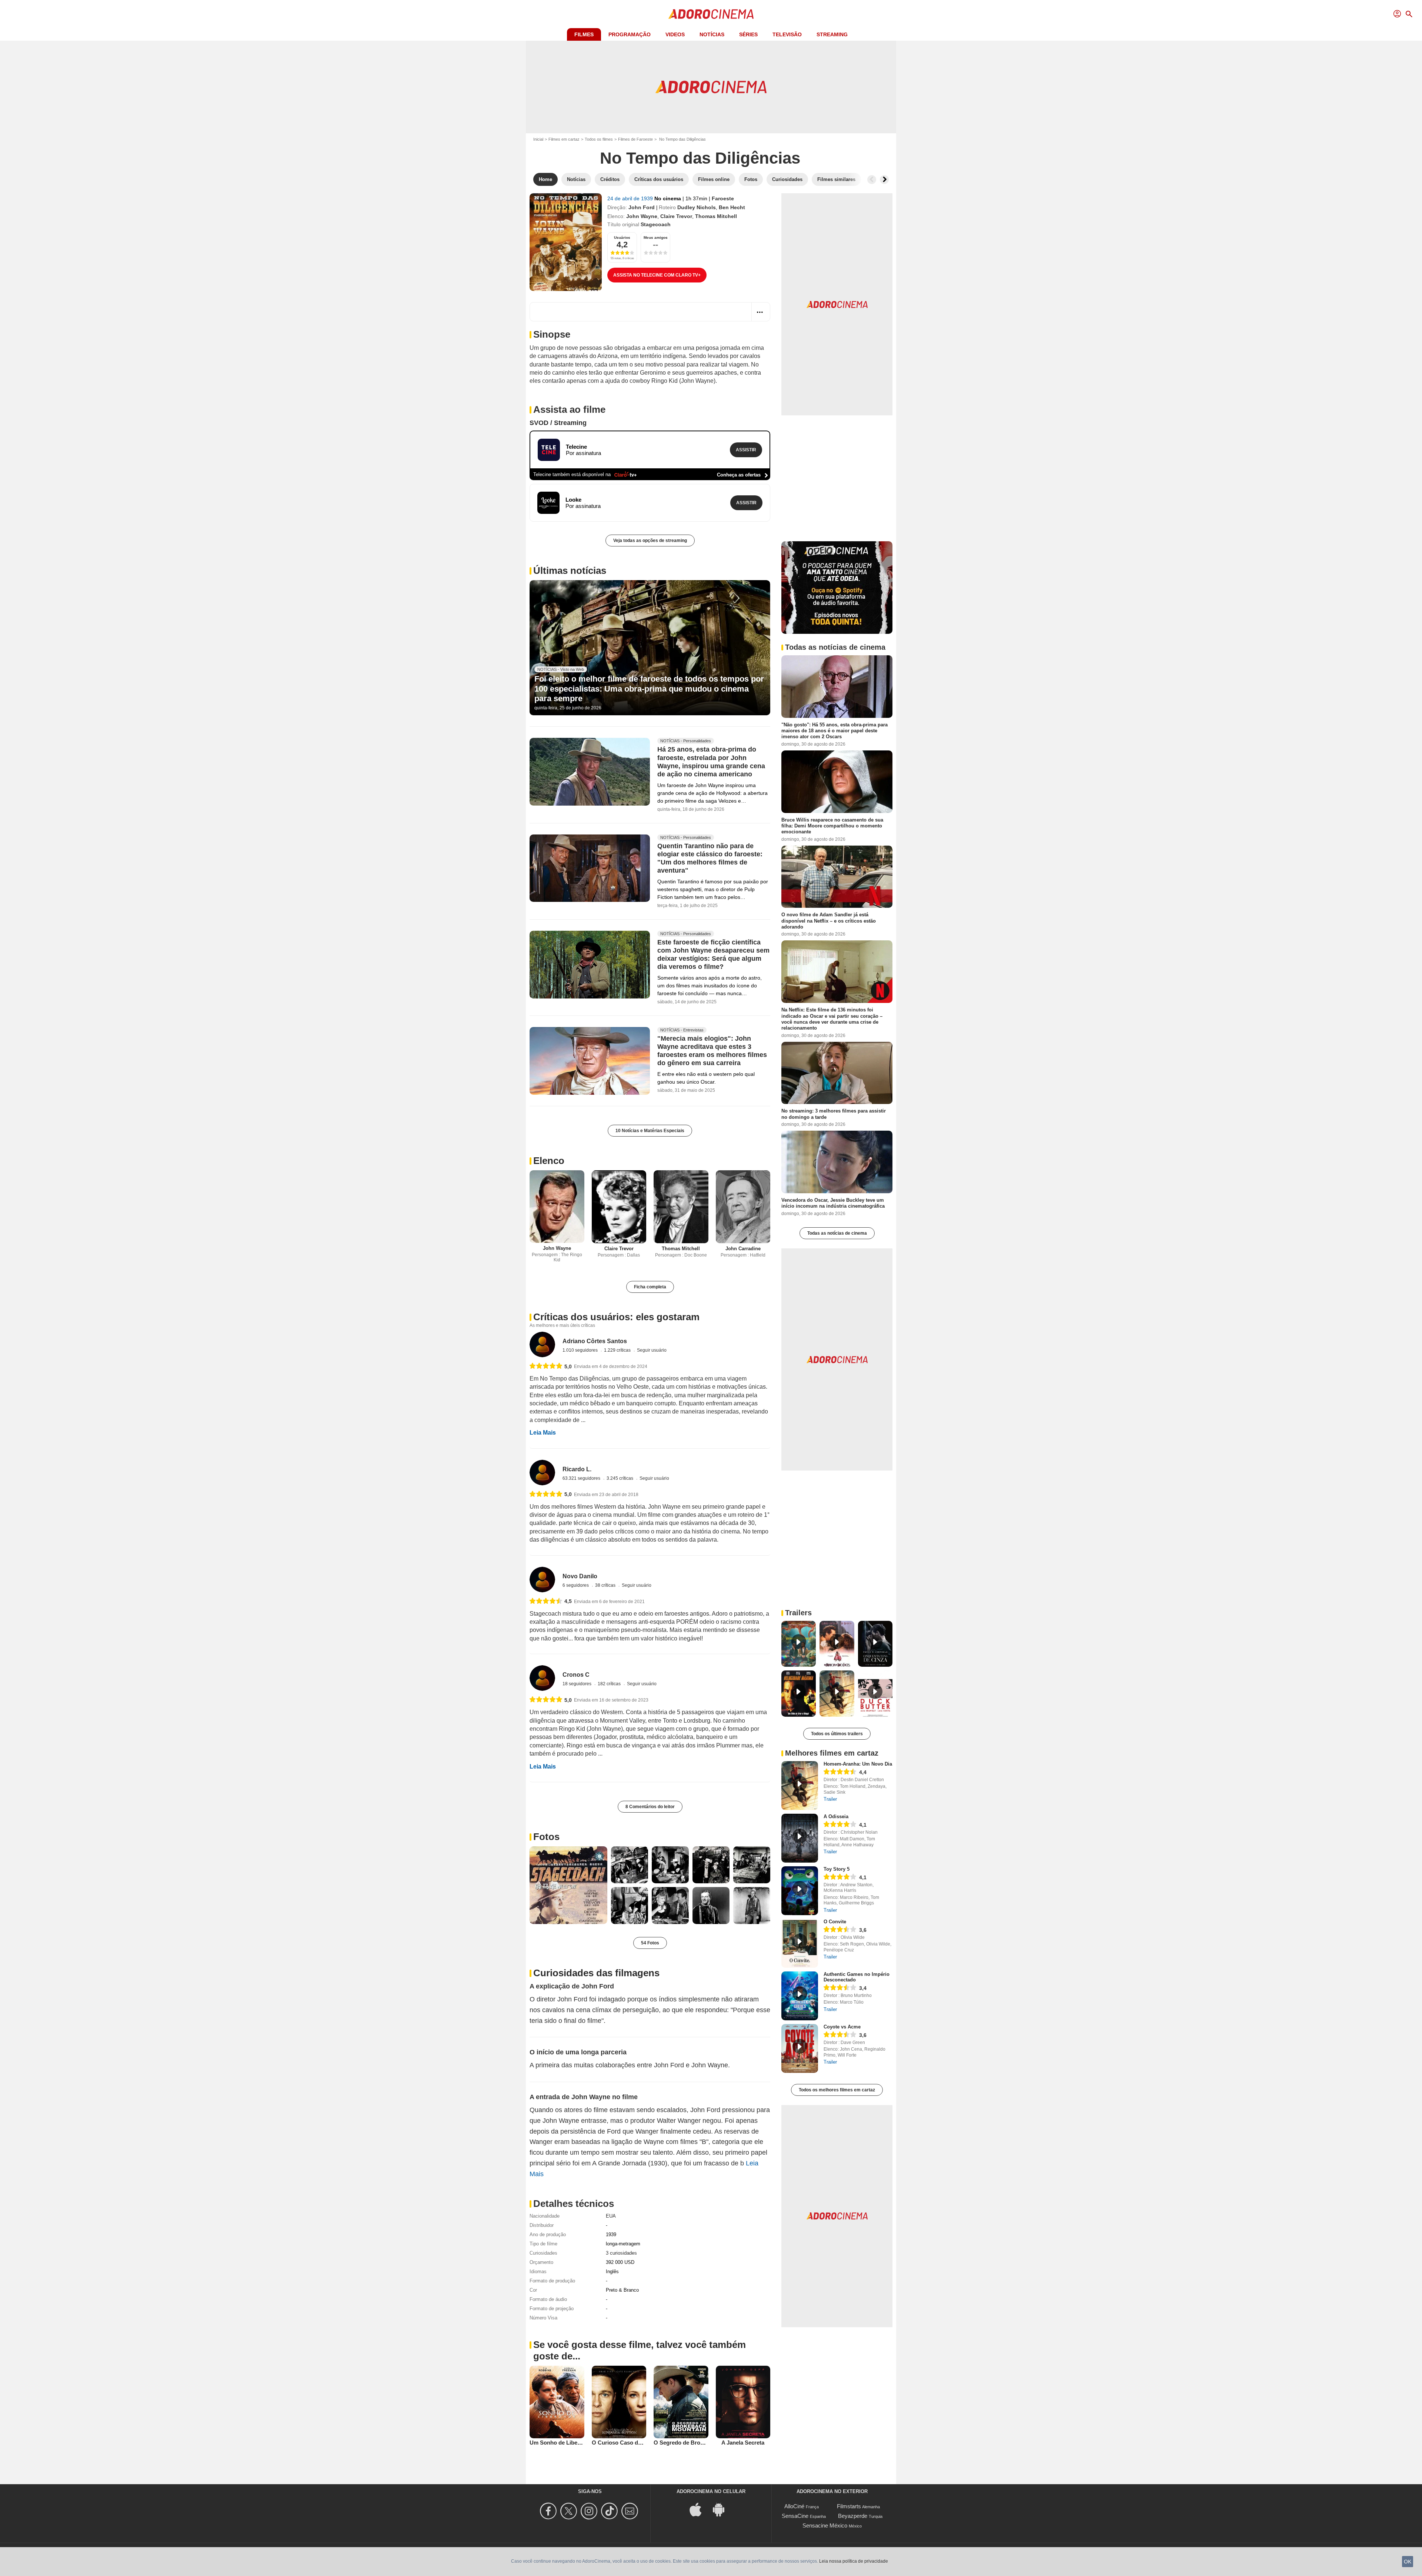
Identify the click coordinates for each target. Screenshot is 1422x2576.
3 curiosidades (621, 2253)
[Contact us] (631, 2511)
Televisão (787, 34)
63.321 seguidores (582, 1478)
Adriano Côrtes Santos (595, 1341)
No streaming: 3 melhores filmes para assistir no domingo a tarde (834, 1114)
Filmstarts (849, 2506)
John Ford (642, 207)
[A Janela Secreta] (743, 2402)
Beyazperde (853, 2516)
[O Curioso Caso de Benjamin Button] (619, 2402)
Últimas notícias (570, 571)
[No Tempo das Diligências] (566, 242)
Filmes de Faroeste (635, 139)
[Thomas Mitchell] (681, 1207)
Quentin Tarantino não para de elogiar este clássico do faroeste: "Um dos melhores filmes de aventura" (710, 858)
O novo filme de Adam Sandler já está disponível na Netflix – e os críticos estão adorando (829, 921)
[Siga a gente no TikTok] (610, 2511)
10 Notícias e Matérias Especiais (650, 1131)
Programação (630, 34)
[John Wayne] (557, 1207)
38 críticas (606, 1585)
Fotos (546, 1837)
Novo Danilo (580, 1576)
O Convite (835, 1922)
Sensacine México (825, 2525)
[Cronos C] (542, 1678)
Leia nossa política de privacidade (854, 2561)
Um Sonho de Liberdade (561, 2443)
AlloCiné (794, 2506)
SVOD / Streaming (558, 423)
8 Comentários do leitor (650, 1807)
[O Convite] (800, 1943)
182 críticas (610, 1684)
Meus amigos (656, 237)
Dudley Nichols (697, 207)
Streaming (832, 34)
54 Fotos (650, 1943)
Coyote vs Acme (842, 2027)
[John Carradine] (743, 1207)
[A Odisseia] (800, 1838)
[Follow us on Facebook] (549, 2511)
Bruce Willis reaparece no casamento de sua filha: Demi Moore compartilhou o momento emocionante (832, 826)
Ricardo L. (577, 1469)
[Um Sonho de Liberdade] (557, 2402)
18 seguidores (578, 1684)
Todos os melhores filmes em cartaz (837, 2090)
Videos (675, 34)
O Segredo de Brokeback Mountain (699, 2443)
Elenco (549, 1161)
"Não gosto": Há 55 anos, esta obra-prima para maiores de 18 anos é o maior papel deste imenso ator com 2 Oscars (834, 731)
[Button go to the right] (884, 180)
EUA (611, 2216)
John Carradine (743, 1249)
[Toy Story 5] (800, 1891)
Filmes (584, 34)
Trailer (830, 1799)
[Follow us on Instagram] (590, 2511)
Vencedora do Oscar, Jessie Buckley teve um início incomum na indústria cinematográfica (833, 1203)
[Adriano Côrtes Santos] (542, 1344)
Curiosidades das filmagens (596, 1973)
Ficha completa (650, 1287)
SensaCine (795, 2516)
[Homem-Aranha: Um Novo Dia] (800, 1786)
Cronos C (576, 1675)
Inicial (538, 139)
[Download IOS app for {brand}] (700, 2509)
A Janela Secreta (743, 2443)
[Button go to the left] (872, 180)
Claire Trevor (676, 216)
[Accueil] (711, 14)
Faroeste (723, 198)
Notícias (712, 34)
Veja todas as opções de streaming (650, 541)
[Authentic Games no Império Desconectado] (800, 1996)
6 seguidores (576, 1585)
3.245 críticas (620, 1478)
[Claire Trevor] (619, 1207)
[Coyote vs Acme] (800, 2048)
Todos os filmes (599, 139)
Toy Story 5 (837, 1869)
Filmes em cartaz (564, 139)
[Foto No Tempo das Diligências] (568, 1885)
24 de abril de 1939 (631, 198)
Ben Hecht (732, 207)
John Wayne (642, 216)
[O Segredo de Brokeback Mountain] (681, 2402)
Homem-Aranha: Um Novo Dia (858, 1764)
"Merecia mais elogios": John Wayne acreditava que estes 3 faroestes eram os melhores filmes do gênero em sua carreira (712, 1051)
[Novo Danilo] (542, 1580)
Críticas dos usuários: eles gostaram (616, 1317)
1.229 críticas (618, 1350)
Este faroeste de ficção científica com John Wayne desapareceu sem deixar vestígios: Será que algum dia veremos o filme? (713, 954)
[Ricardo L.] (542, 1473)
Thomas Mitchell (716, 216)
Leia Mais (543, 1433)
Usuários (622, 237)
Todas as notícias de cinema (837, 1233)
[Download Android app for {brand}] (722, 2509)
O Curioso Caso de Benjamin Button (639, 2443)
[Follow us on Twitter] (570, 2511)
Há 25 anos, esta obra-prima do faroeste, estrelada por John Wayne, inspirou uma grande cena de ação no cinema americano (711, 762)
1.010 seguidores (581, 1350)
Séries (748, 34)
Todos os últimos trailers (837, 1734)
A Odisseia (836, 1816)
